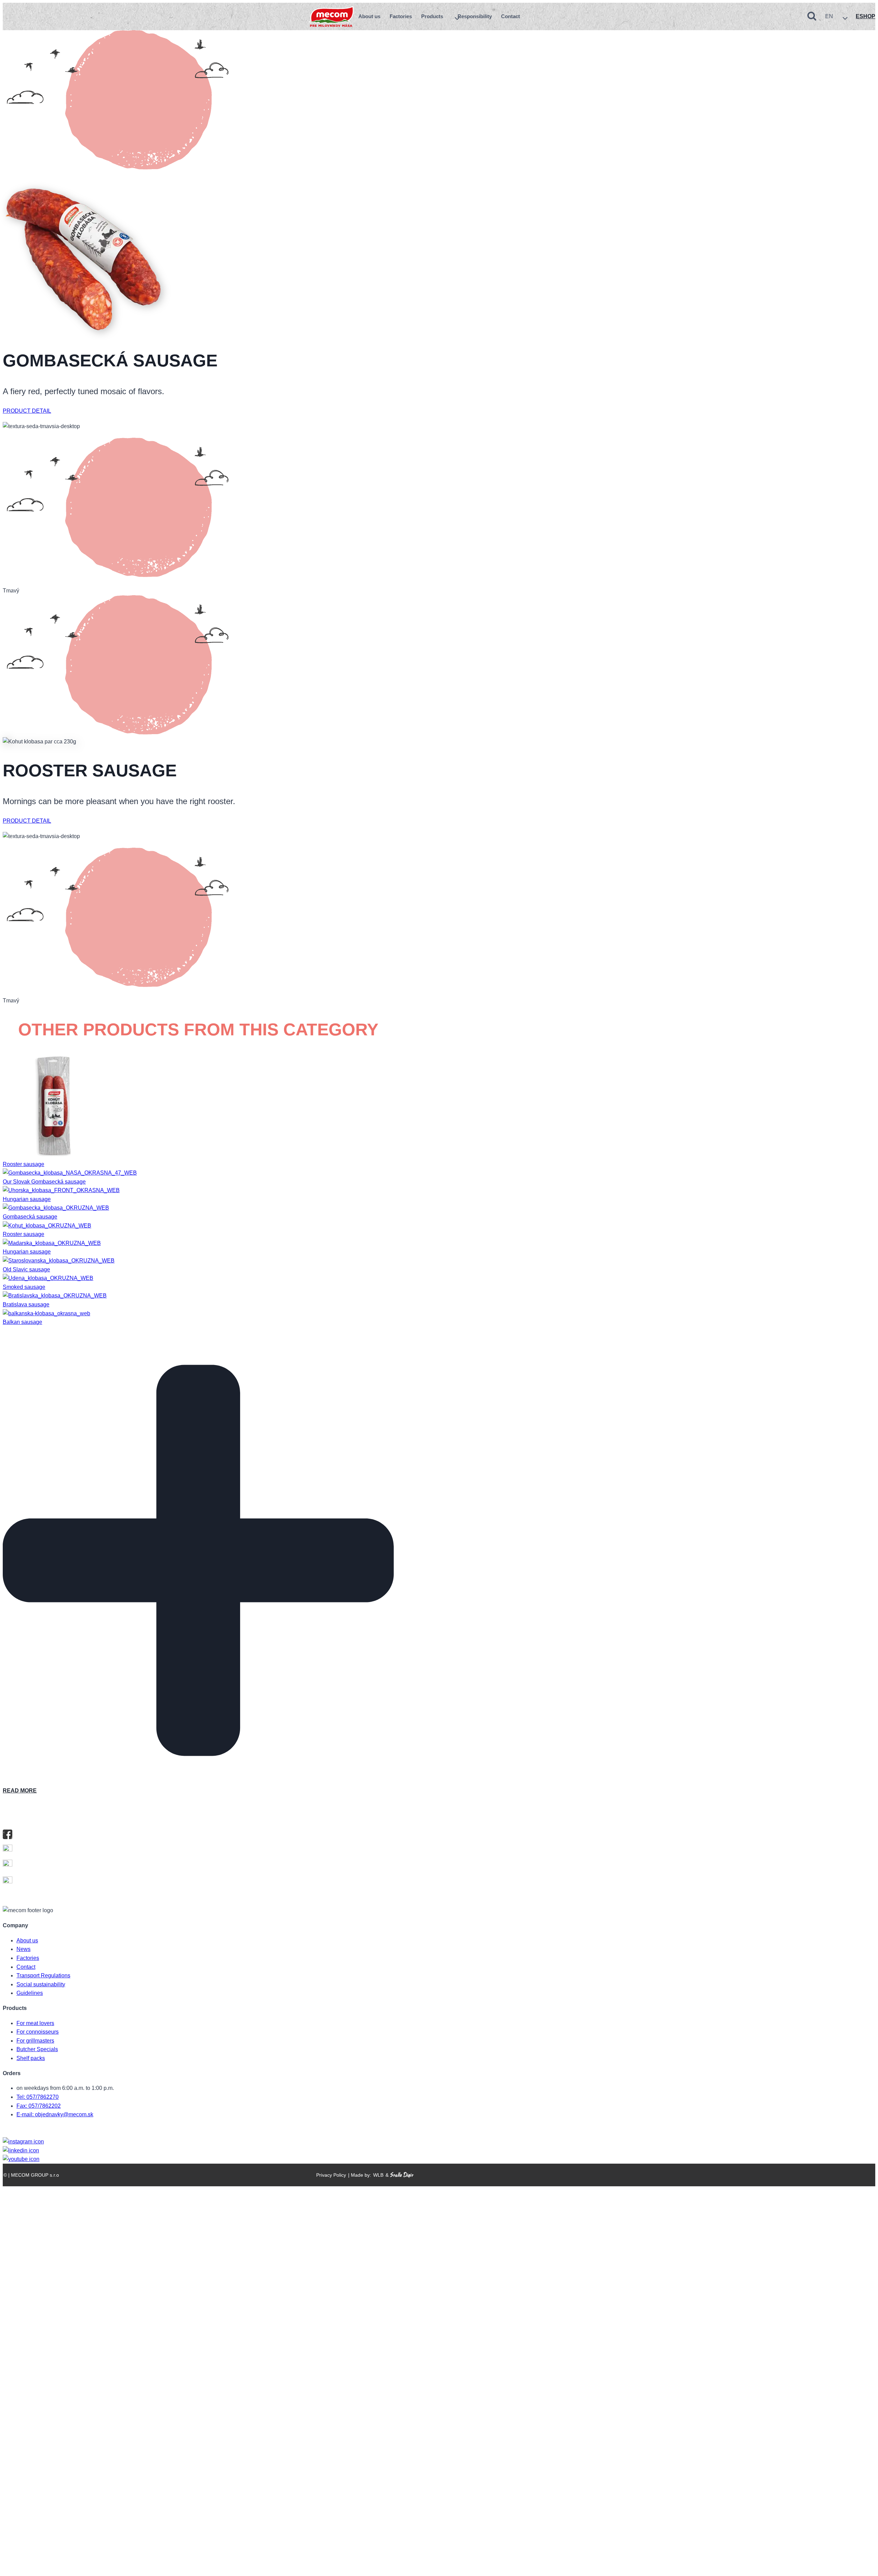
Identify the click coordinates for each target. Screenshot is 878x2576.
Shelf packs (31, 2058)
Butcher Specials (37, 2049)
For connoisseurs (38, 2032)
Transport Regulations (43, 1975)
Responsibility (475, 16)
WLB (378, 2175)
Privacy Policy (331, 2175)
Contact (511, 16)
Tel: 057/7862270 (38, 2097)
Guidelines (30, 1993)
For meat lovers (35, 2023)
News (23, 1949)
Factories (401, 16)
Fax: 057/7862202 (39, 2106)
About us (369, 16)
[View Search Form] (812, 16)
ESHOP (865, 16)
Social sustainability (41, 1984)
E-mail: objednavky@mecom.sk (55, 2114)
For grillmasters (35, 2041)
